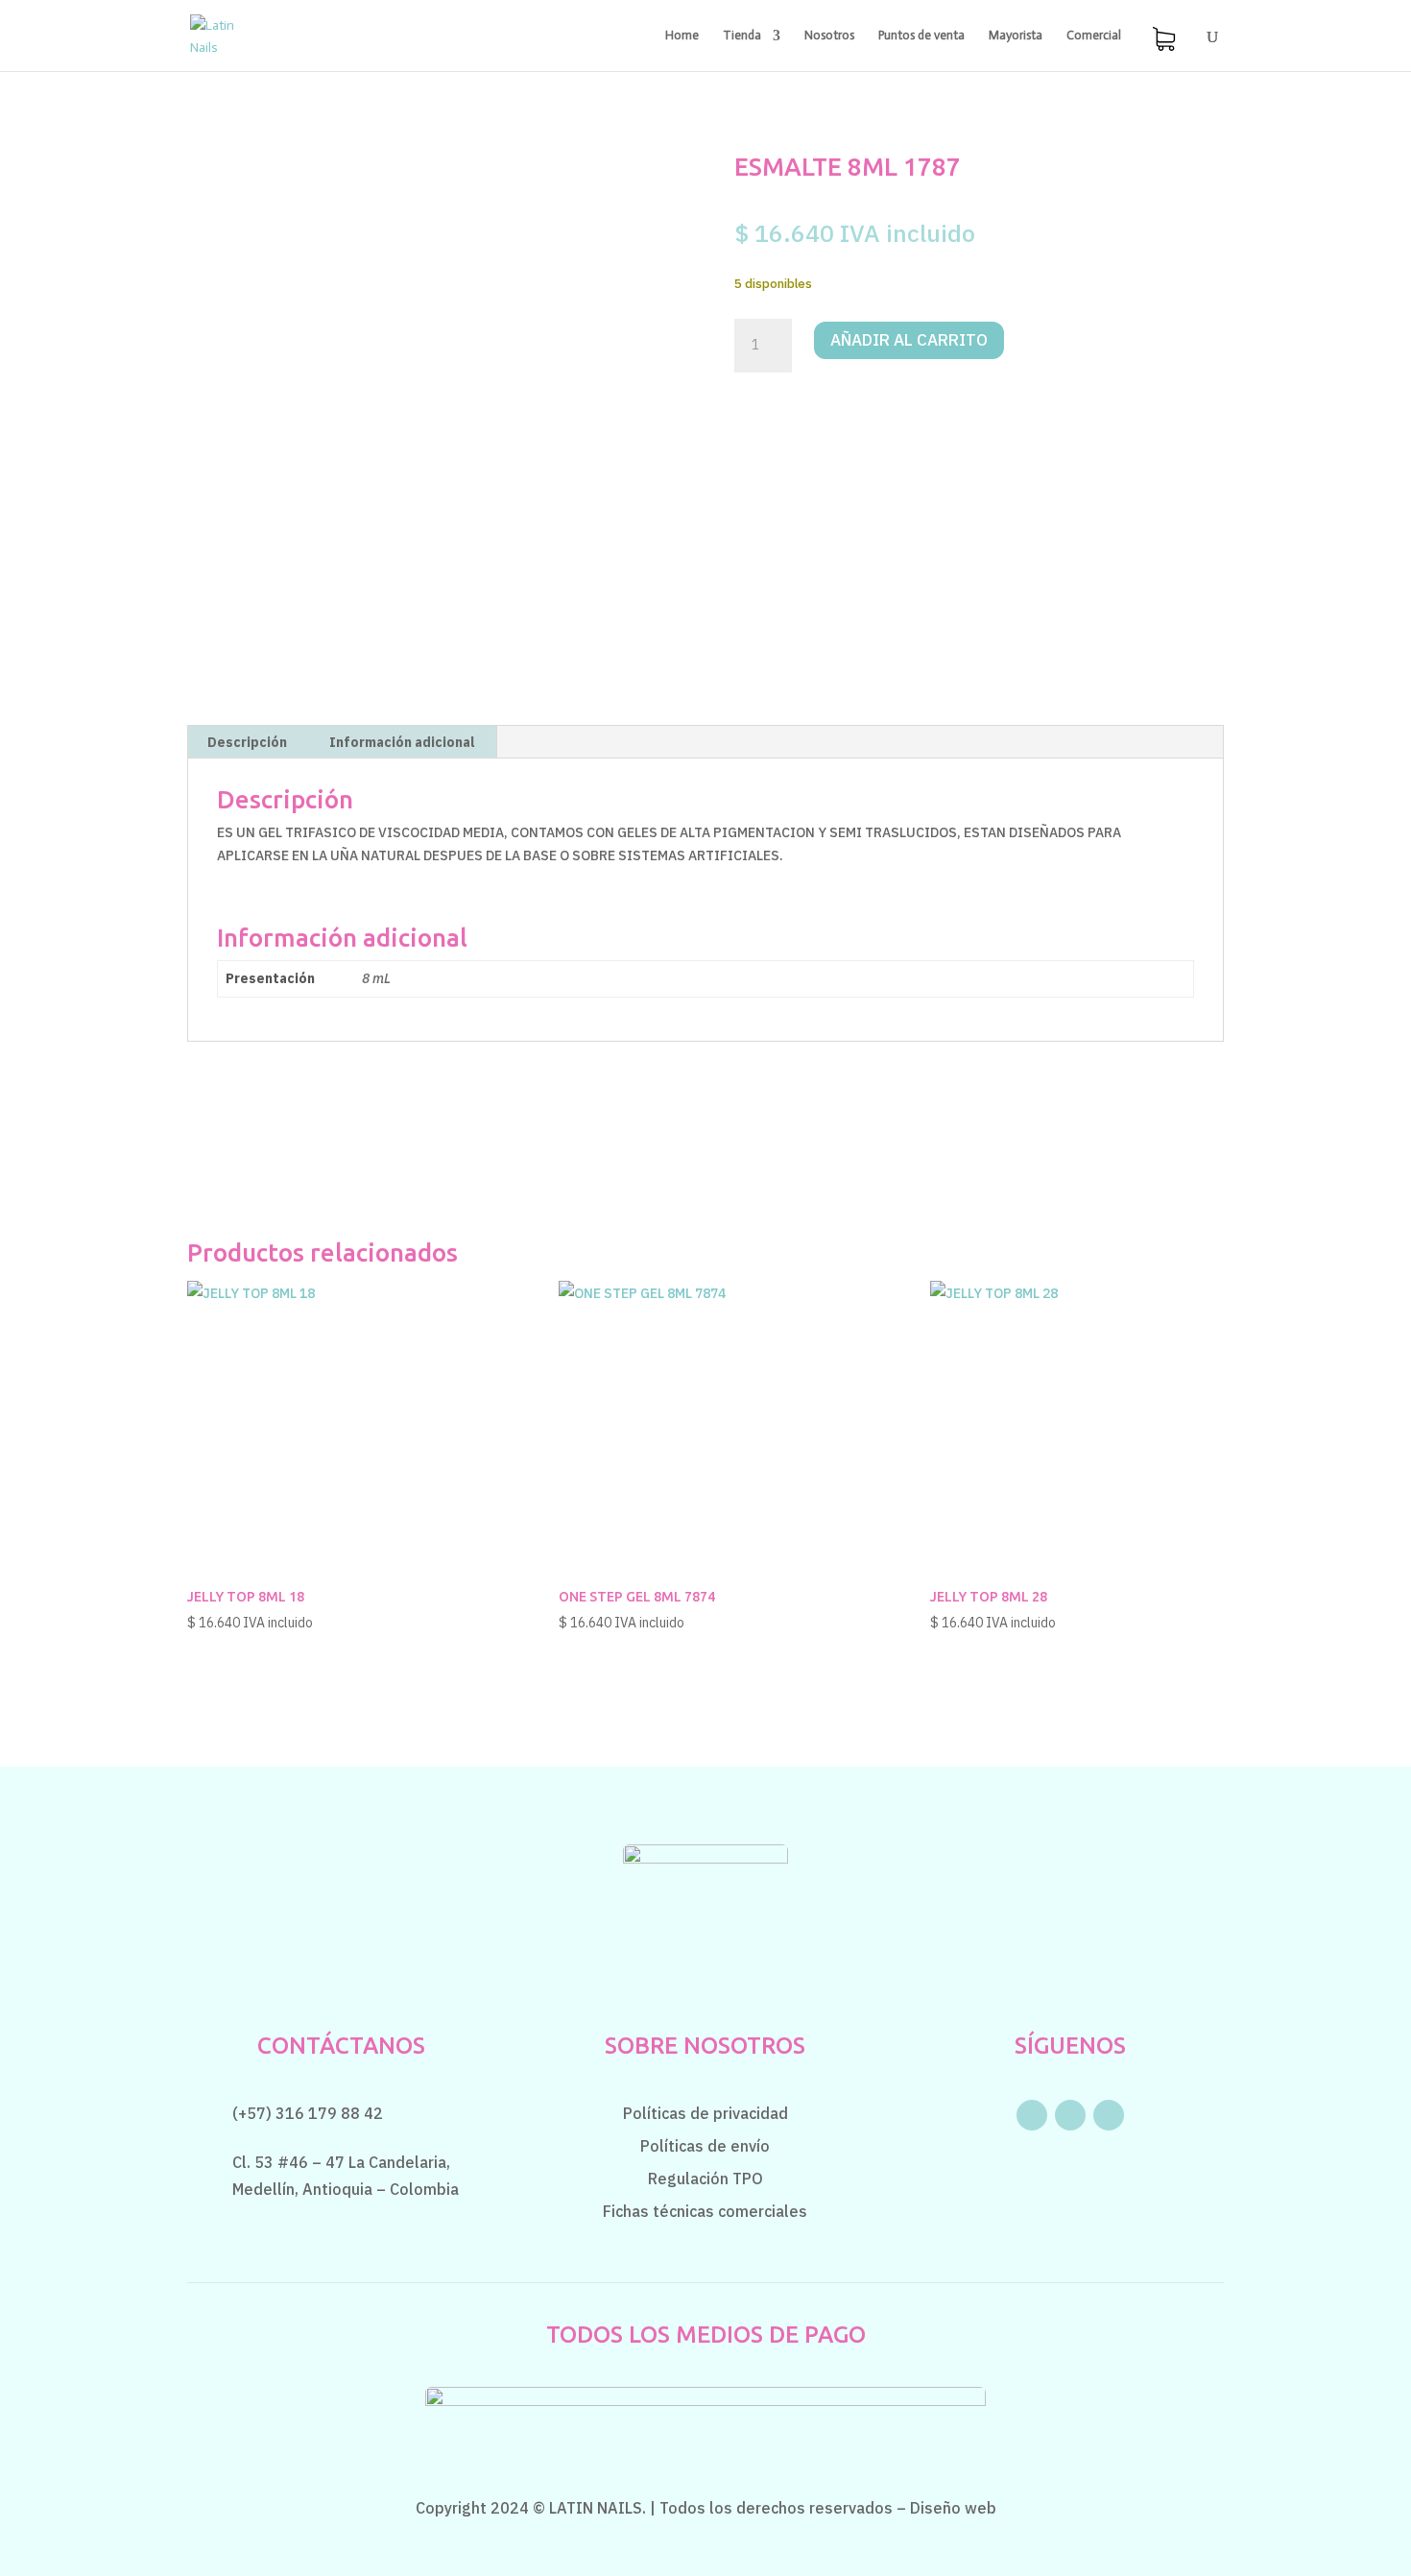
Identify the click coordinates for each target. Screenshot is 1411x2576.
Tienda (742, 36)
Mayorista (1016, 36)
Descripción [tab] (247, 742)
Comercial (1094, 36)
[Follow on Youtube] (1109, 2115)
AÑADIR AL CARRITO (909, 340)
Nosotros (829, 36)
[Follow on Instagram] (1070, 2115)
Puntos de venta (921, 36)
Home (682, 36)
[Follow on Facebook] (1032, 2115)
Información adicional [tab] (402, 742)
